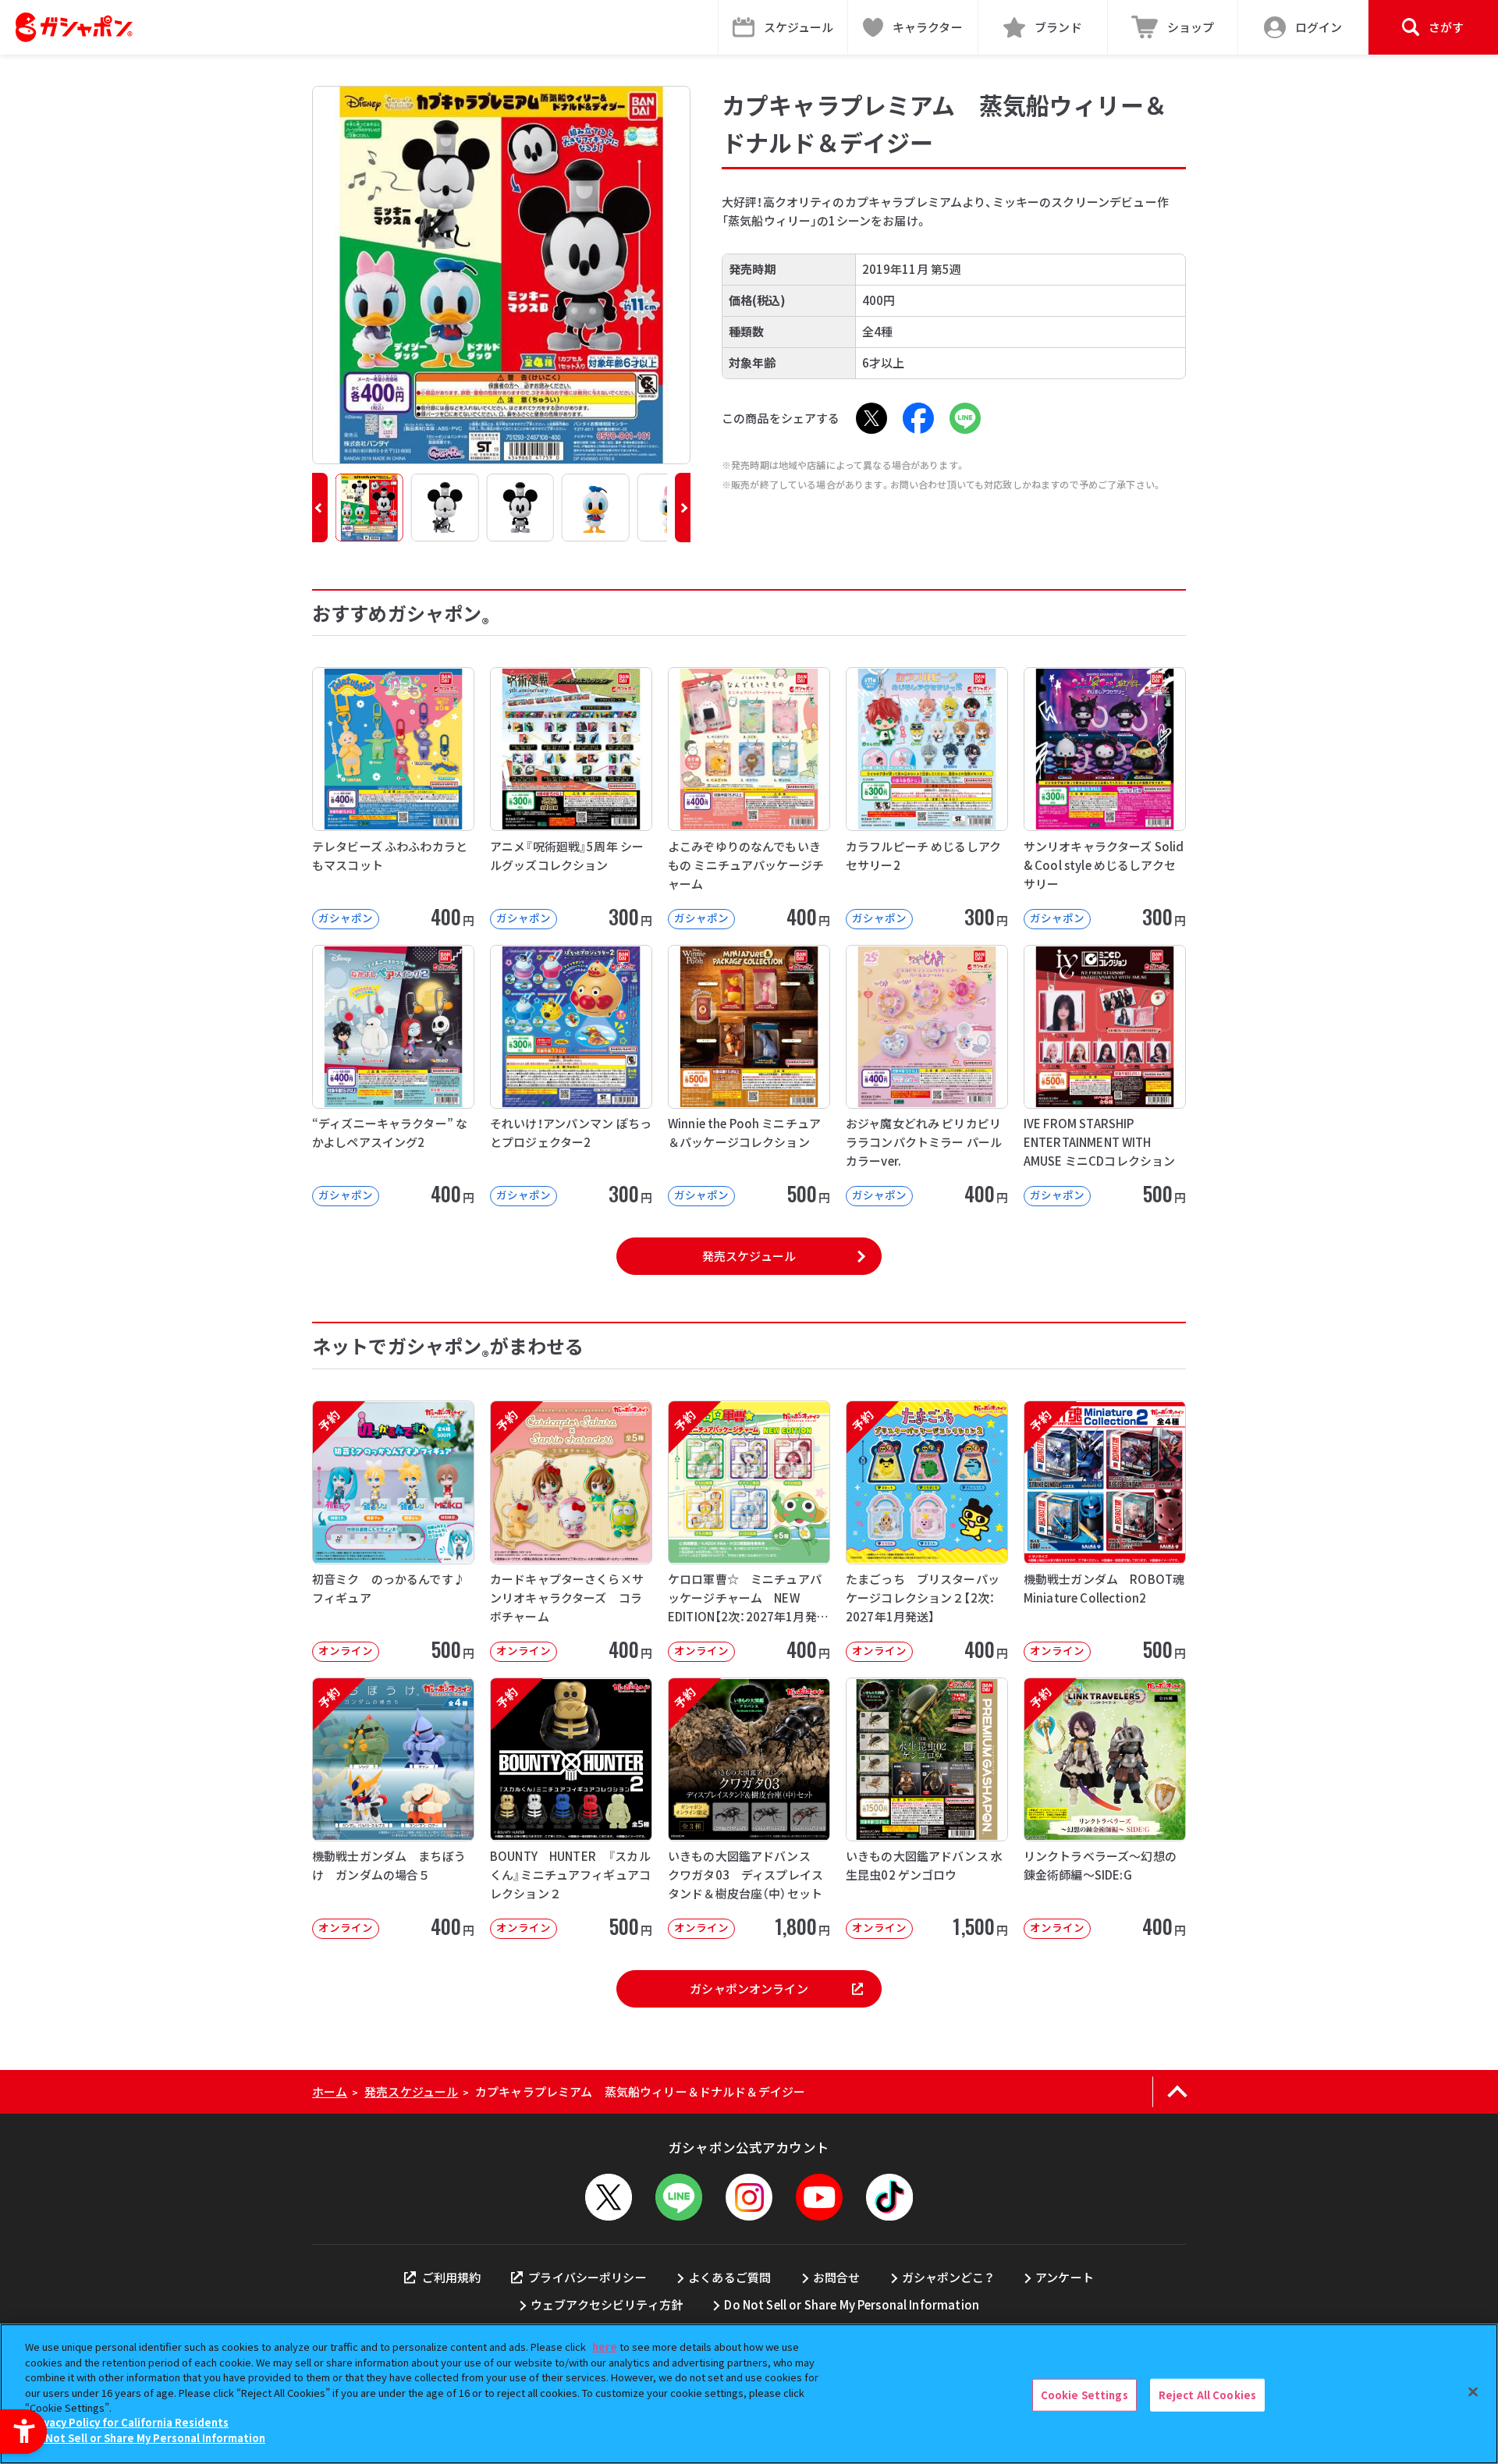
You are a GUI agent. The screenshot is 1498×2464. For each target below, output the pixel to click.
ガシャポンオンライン (749, 1988)
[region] (749, 2394)
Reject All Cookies (1207, 2395)
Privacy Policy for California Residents (129, 2423)
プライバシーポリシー (587, 2277)
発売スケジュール (749, 1256)
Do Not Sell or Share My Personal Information (852, 2304)
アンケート (1065, 2277)
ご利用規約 (451, 2277)
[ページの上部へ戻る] (1177, 2092)
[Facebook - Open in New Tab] (918, 418)
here (605, 2347)
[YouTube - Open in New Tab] (819, 2197)
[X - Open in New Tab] (871, 418)
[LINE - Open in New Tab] (965, 418)
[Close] (1473, 2392)
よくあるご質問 (729, 2277)
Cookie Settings (1084, 2395)
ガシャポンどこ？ (948, 2277)
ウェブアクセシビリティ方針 (607, 2304)
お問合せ (837, 2277)
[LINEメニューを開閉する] (679, 2197)
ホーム (330, 2091)
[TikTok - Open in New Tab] (889, 2197)
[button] (320, 508)
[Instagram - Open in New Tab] (749, 2197)
